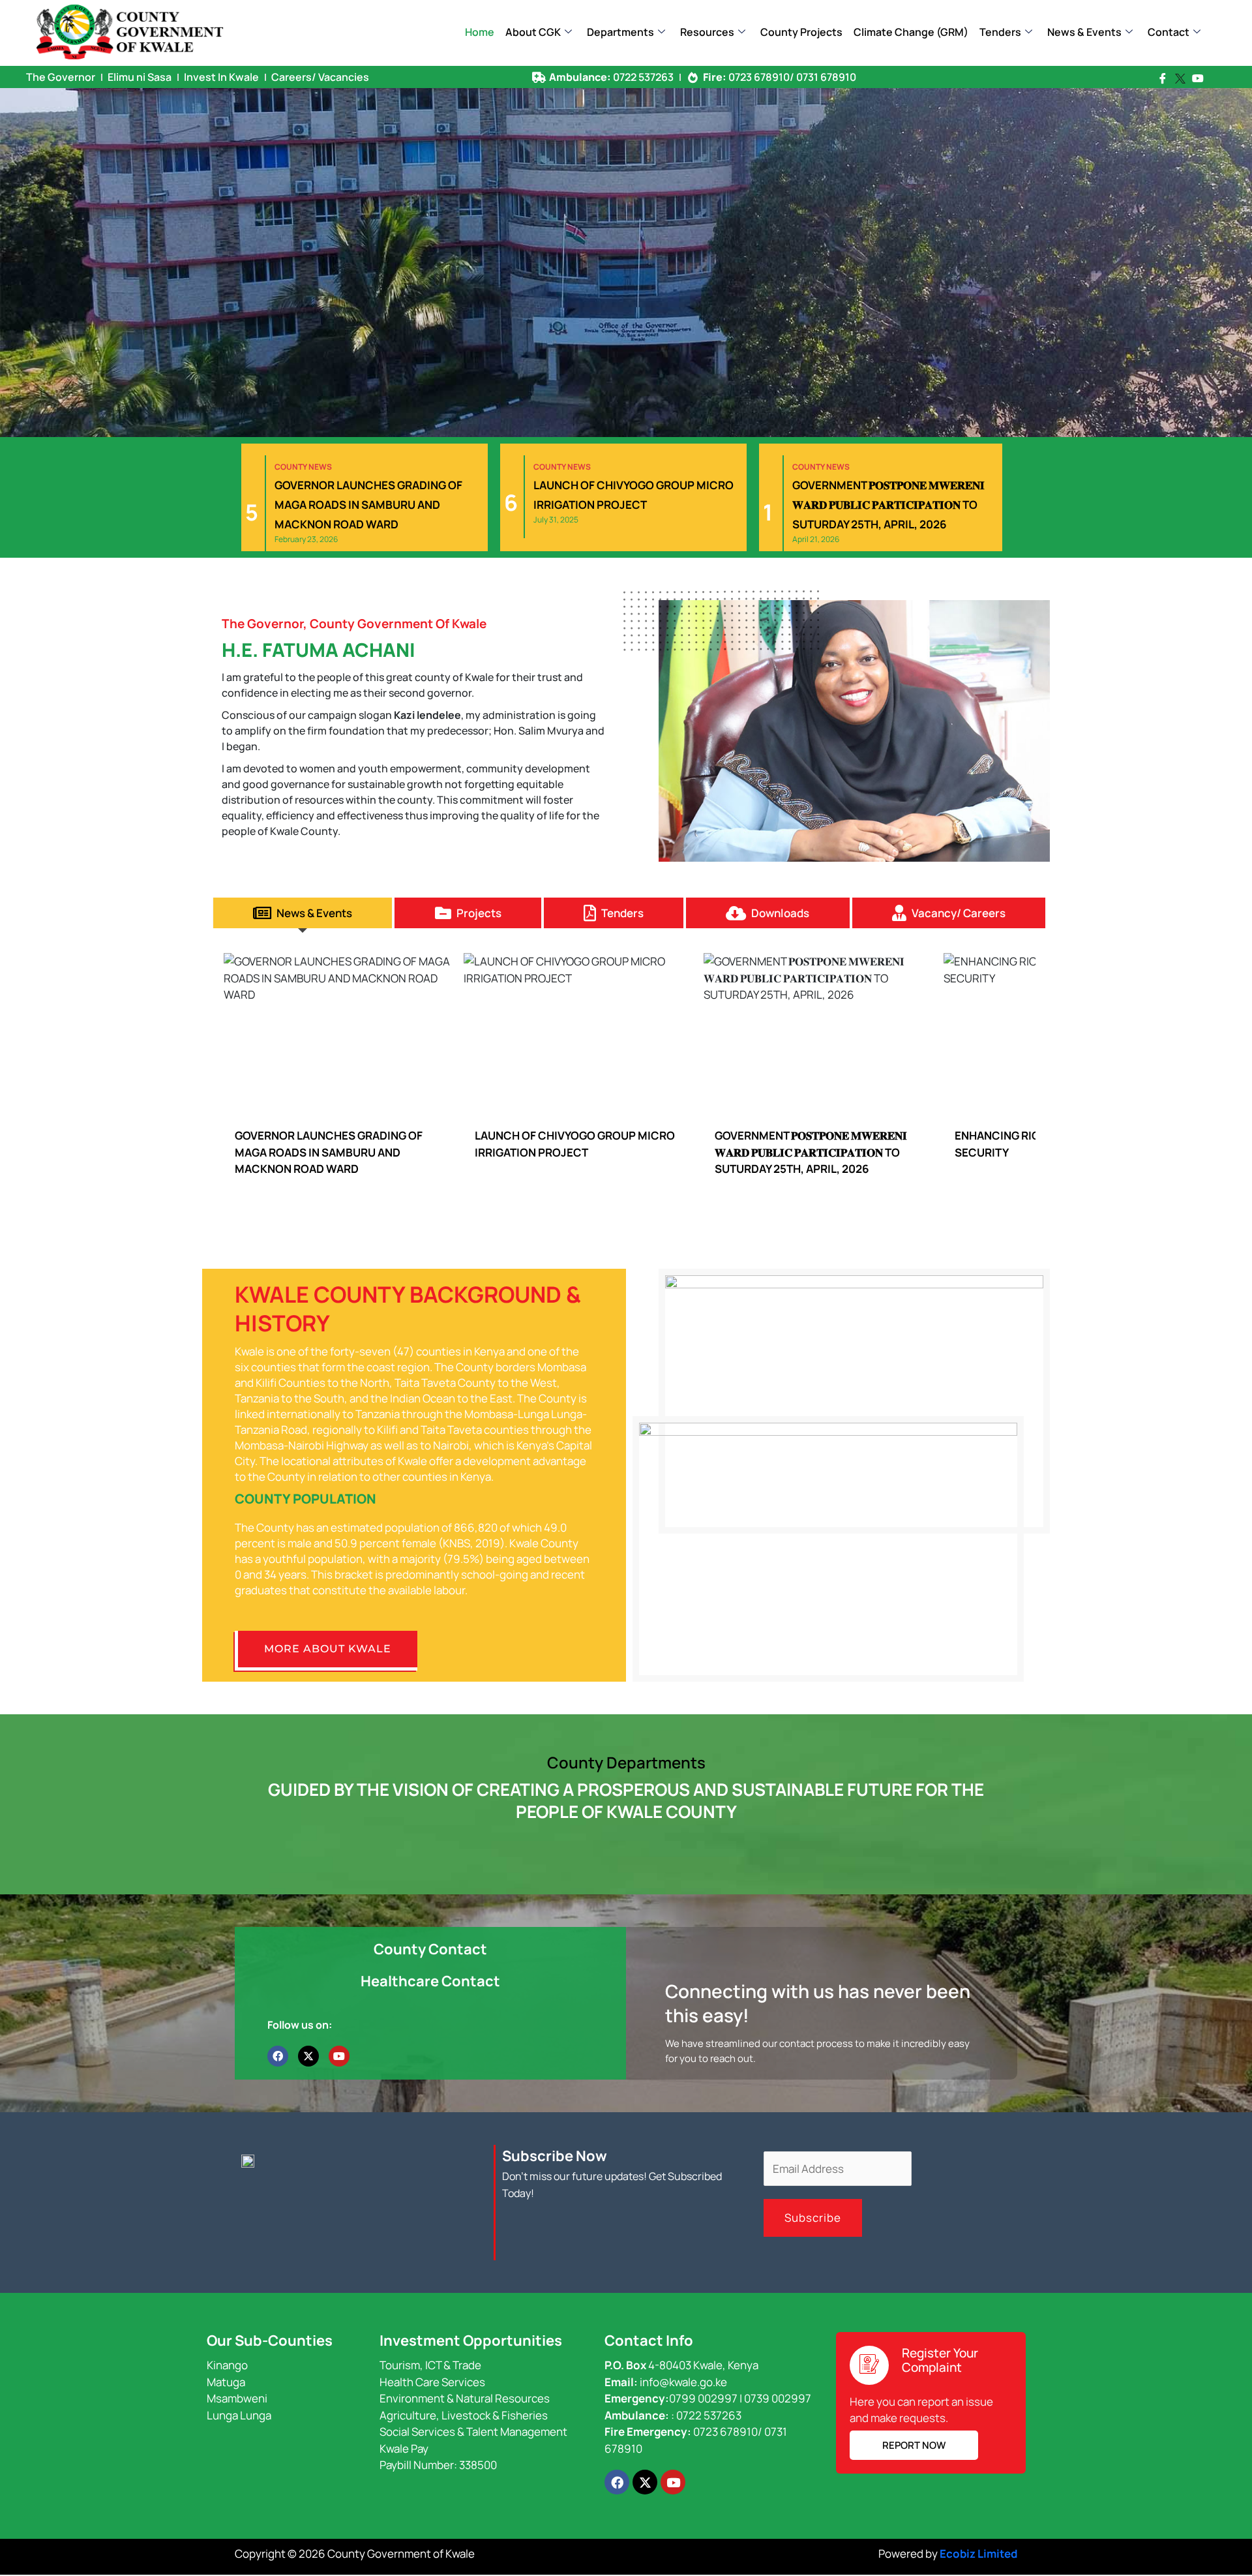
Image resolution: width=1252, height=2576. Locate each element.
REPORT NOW (914, 2445)
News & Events (1084, 32)
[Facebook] (1163, 78)
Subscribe (813, 2218)
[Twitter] (1180, 79)
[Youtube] (1198, 78)
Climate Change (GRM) (911, 32)
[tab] (303, 913)
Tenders (1000, 32)
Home (480, 32)
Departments (620, 32)
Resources (707, 32)
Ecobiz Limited (978, 2553)
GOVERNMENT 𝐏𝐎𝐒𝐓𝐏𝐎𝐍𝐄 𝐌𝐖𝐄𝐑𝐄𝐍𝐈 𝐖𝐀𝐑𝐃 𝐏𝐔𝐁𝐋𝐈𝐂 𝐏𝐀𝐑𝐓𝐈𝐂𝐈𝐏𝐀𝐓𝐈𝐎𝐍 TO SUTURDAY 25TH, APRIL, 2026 (571, 1152)
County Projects (801, 32)
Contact (1169, 32)
